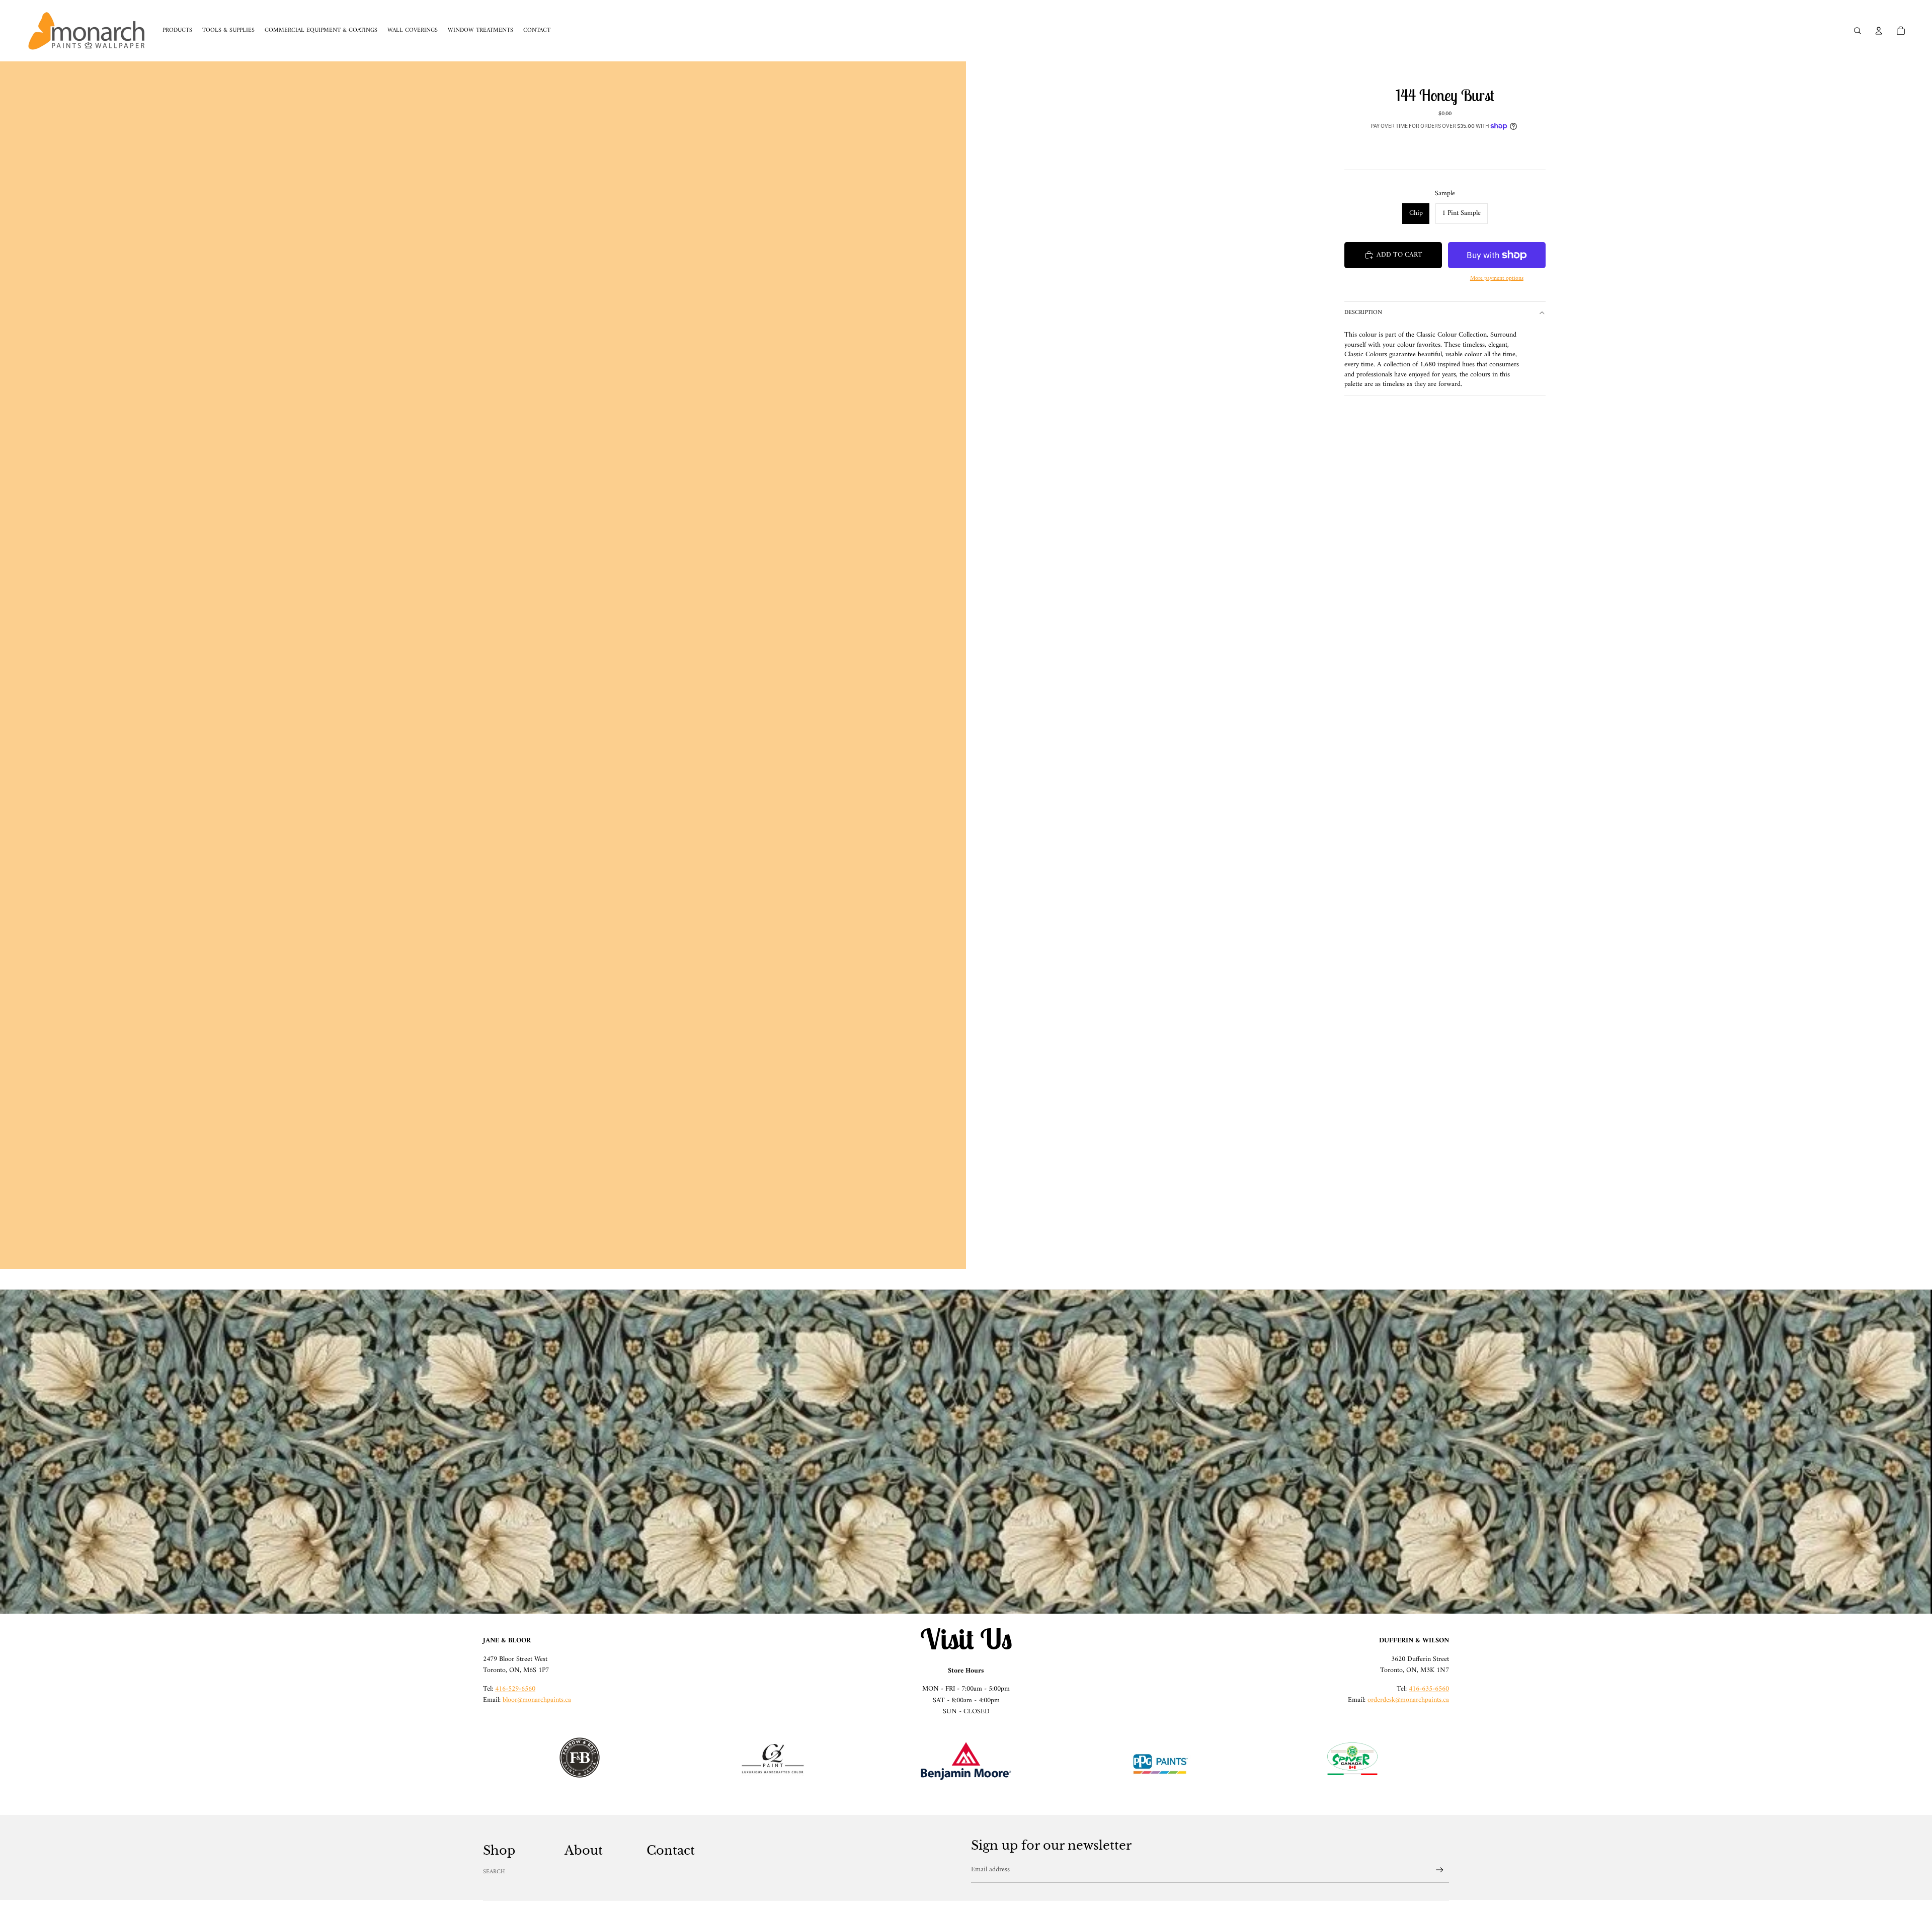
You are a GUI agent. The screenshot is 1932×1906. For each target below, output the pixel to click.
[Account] (1879, 31)
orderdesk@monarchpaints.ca (1408, 1700)
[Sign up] (1440, 1870)
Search (494, 1872)
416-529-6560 (515, 1689)
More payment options (1497, 279)
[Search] (1858, 31)
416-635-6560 (1429, 1689)
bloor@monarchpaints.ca (537, 1700)
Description (1363, 313)
